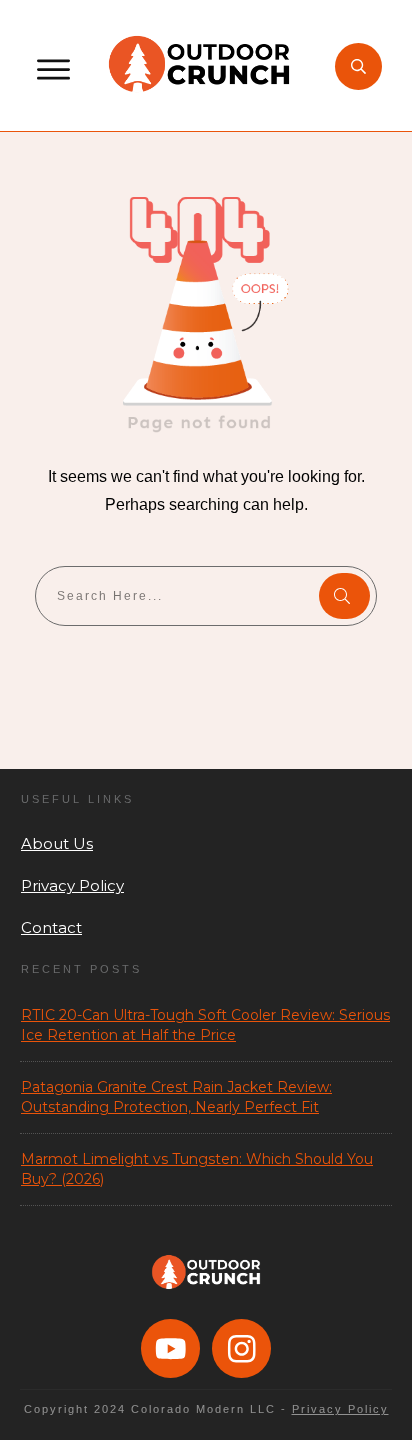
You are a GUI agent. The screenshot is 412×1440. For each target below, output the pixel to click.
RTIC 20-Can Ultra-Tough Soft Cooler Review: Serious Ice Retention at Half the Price (205, 1025)
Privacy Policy (72, 885)
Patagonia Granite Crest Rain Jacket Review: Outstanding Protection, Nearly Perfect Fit (176, 1097)
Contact (51, 927)
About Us (57, 843)
